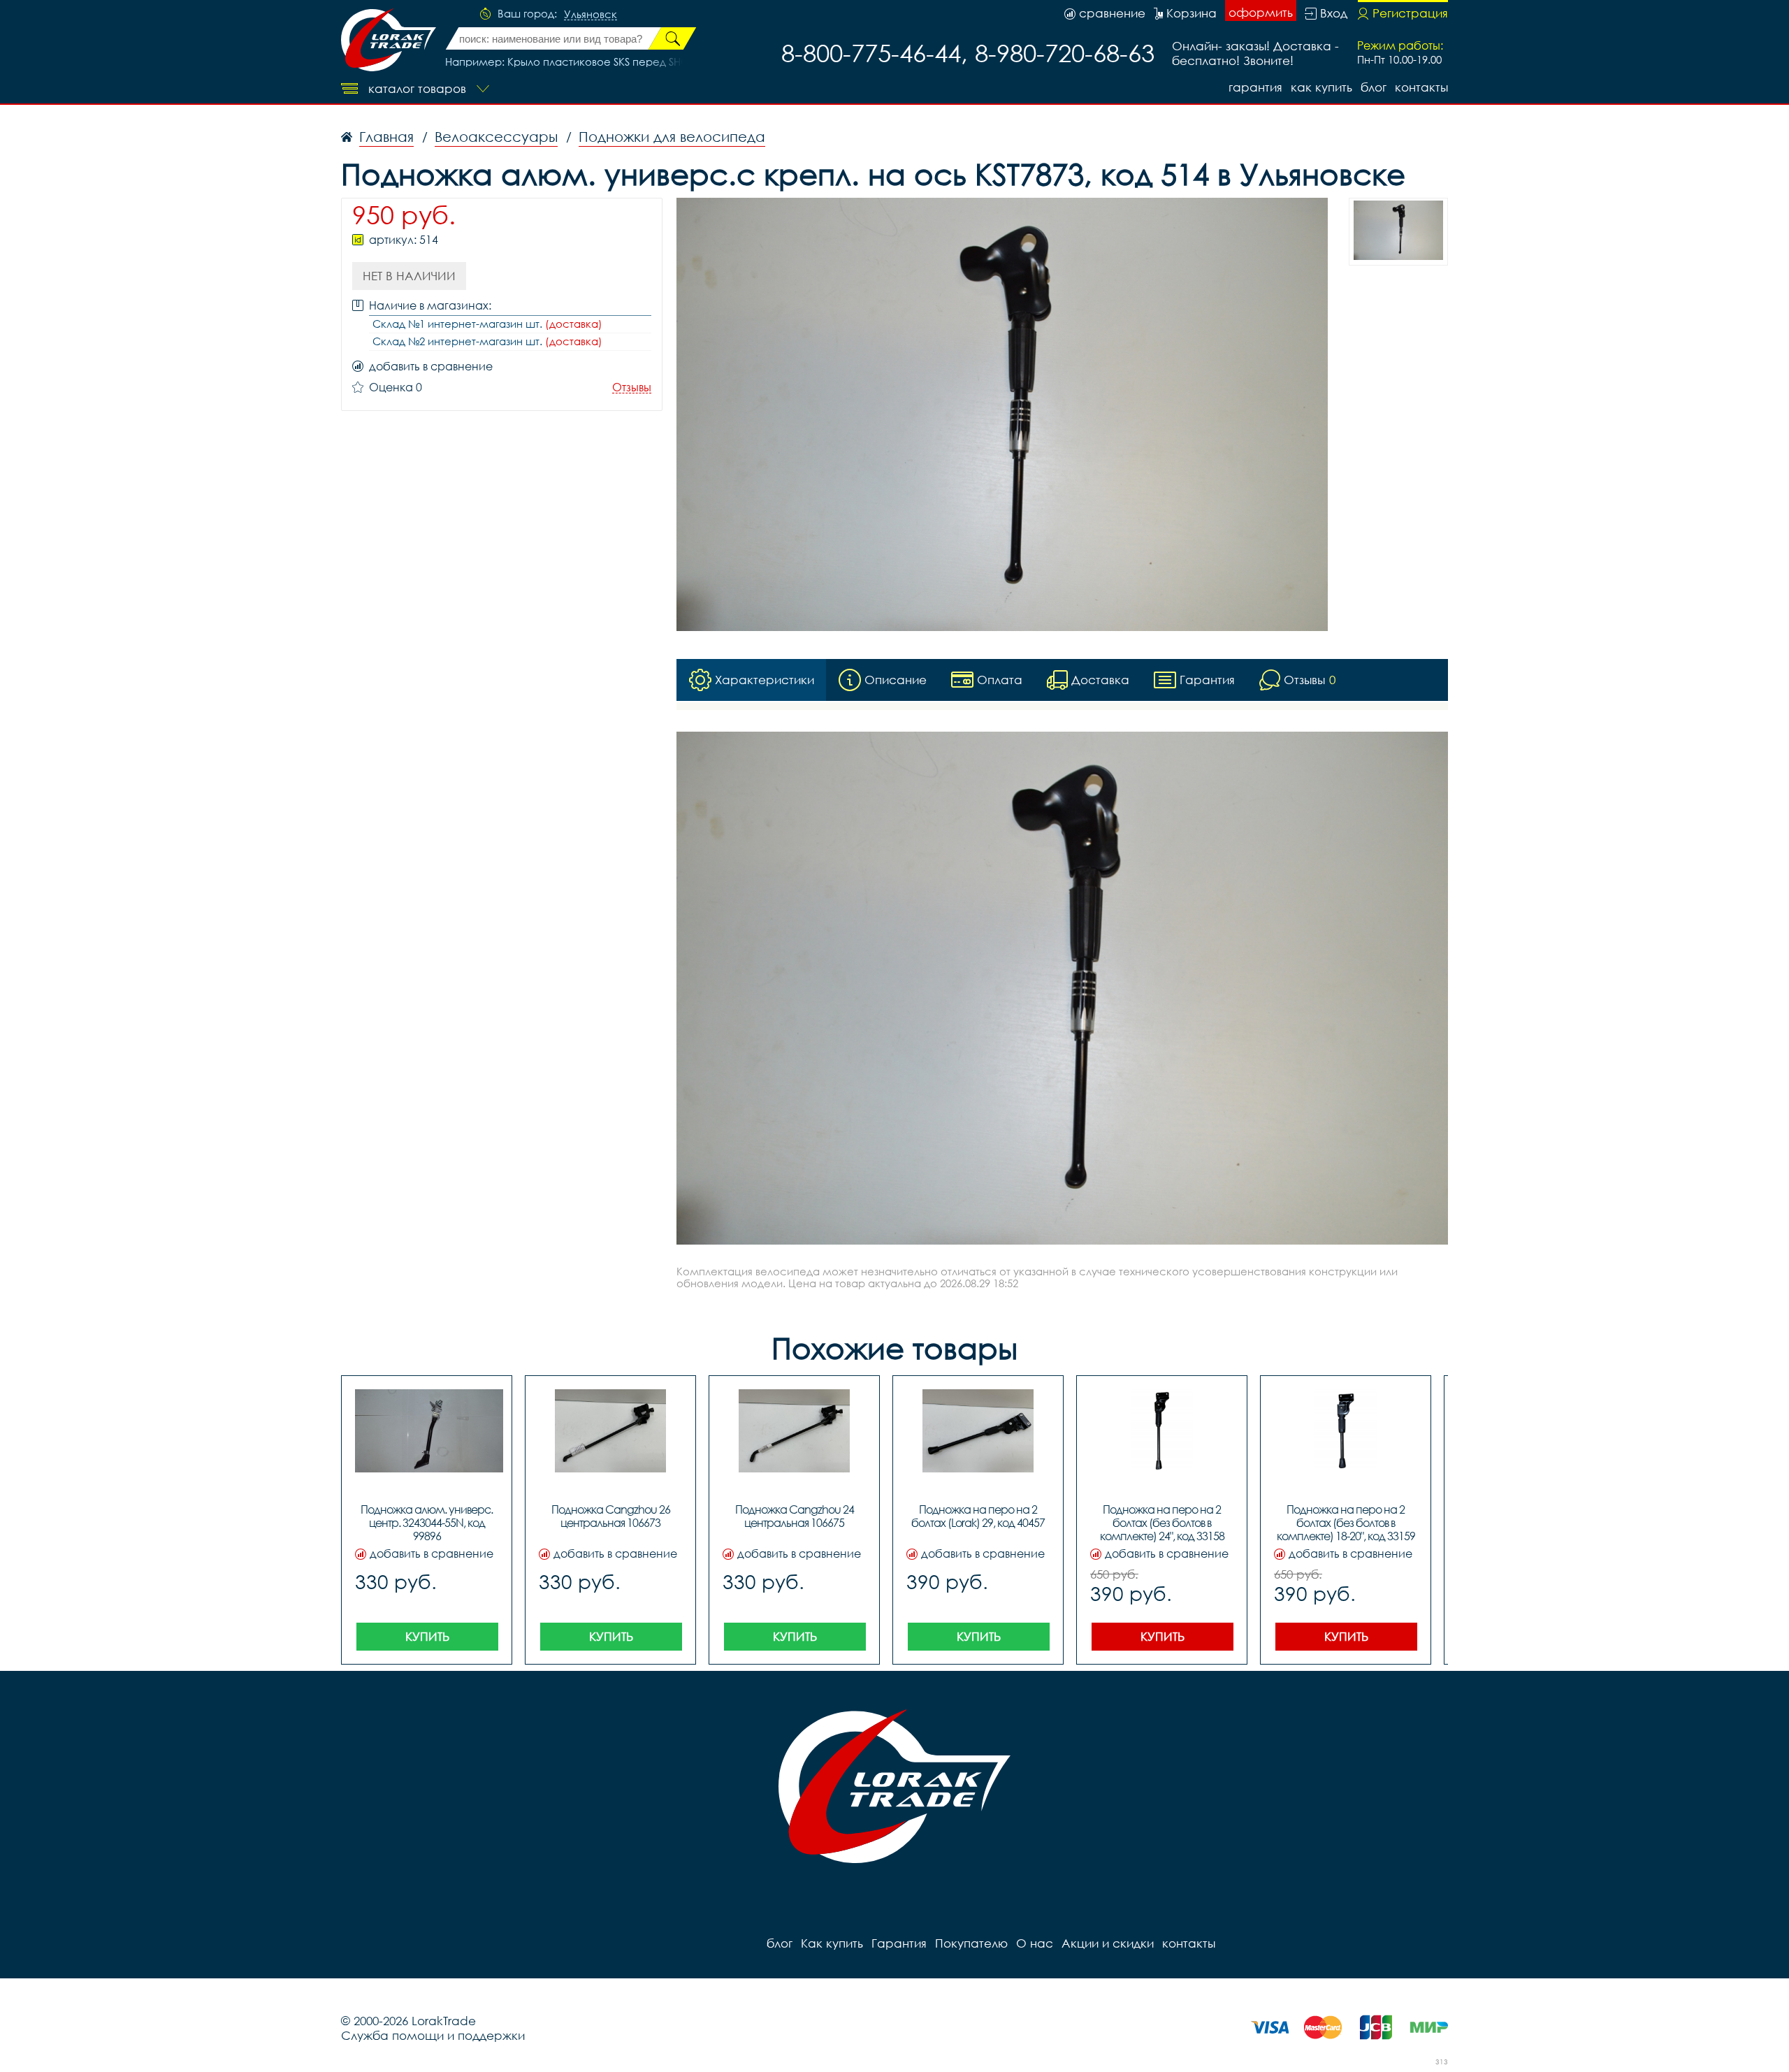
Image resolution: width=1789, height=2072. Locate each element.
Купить (427, 1636)
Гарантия (1255, 87)
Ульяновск (591, 15)
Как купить (1321, 87)
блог (1374, 87)
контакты (1421, 87)
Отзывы (632, 387)
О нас (1035, 1943)
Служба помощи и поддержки (433, 2035)
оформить (1261, 12)
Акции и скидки (1108, 1943)
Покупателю (971, 1943)
